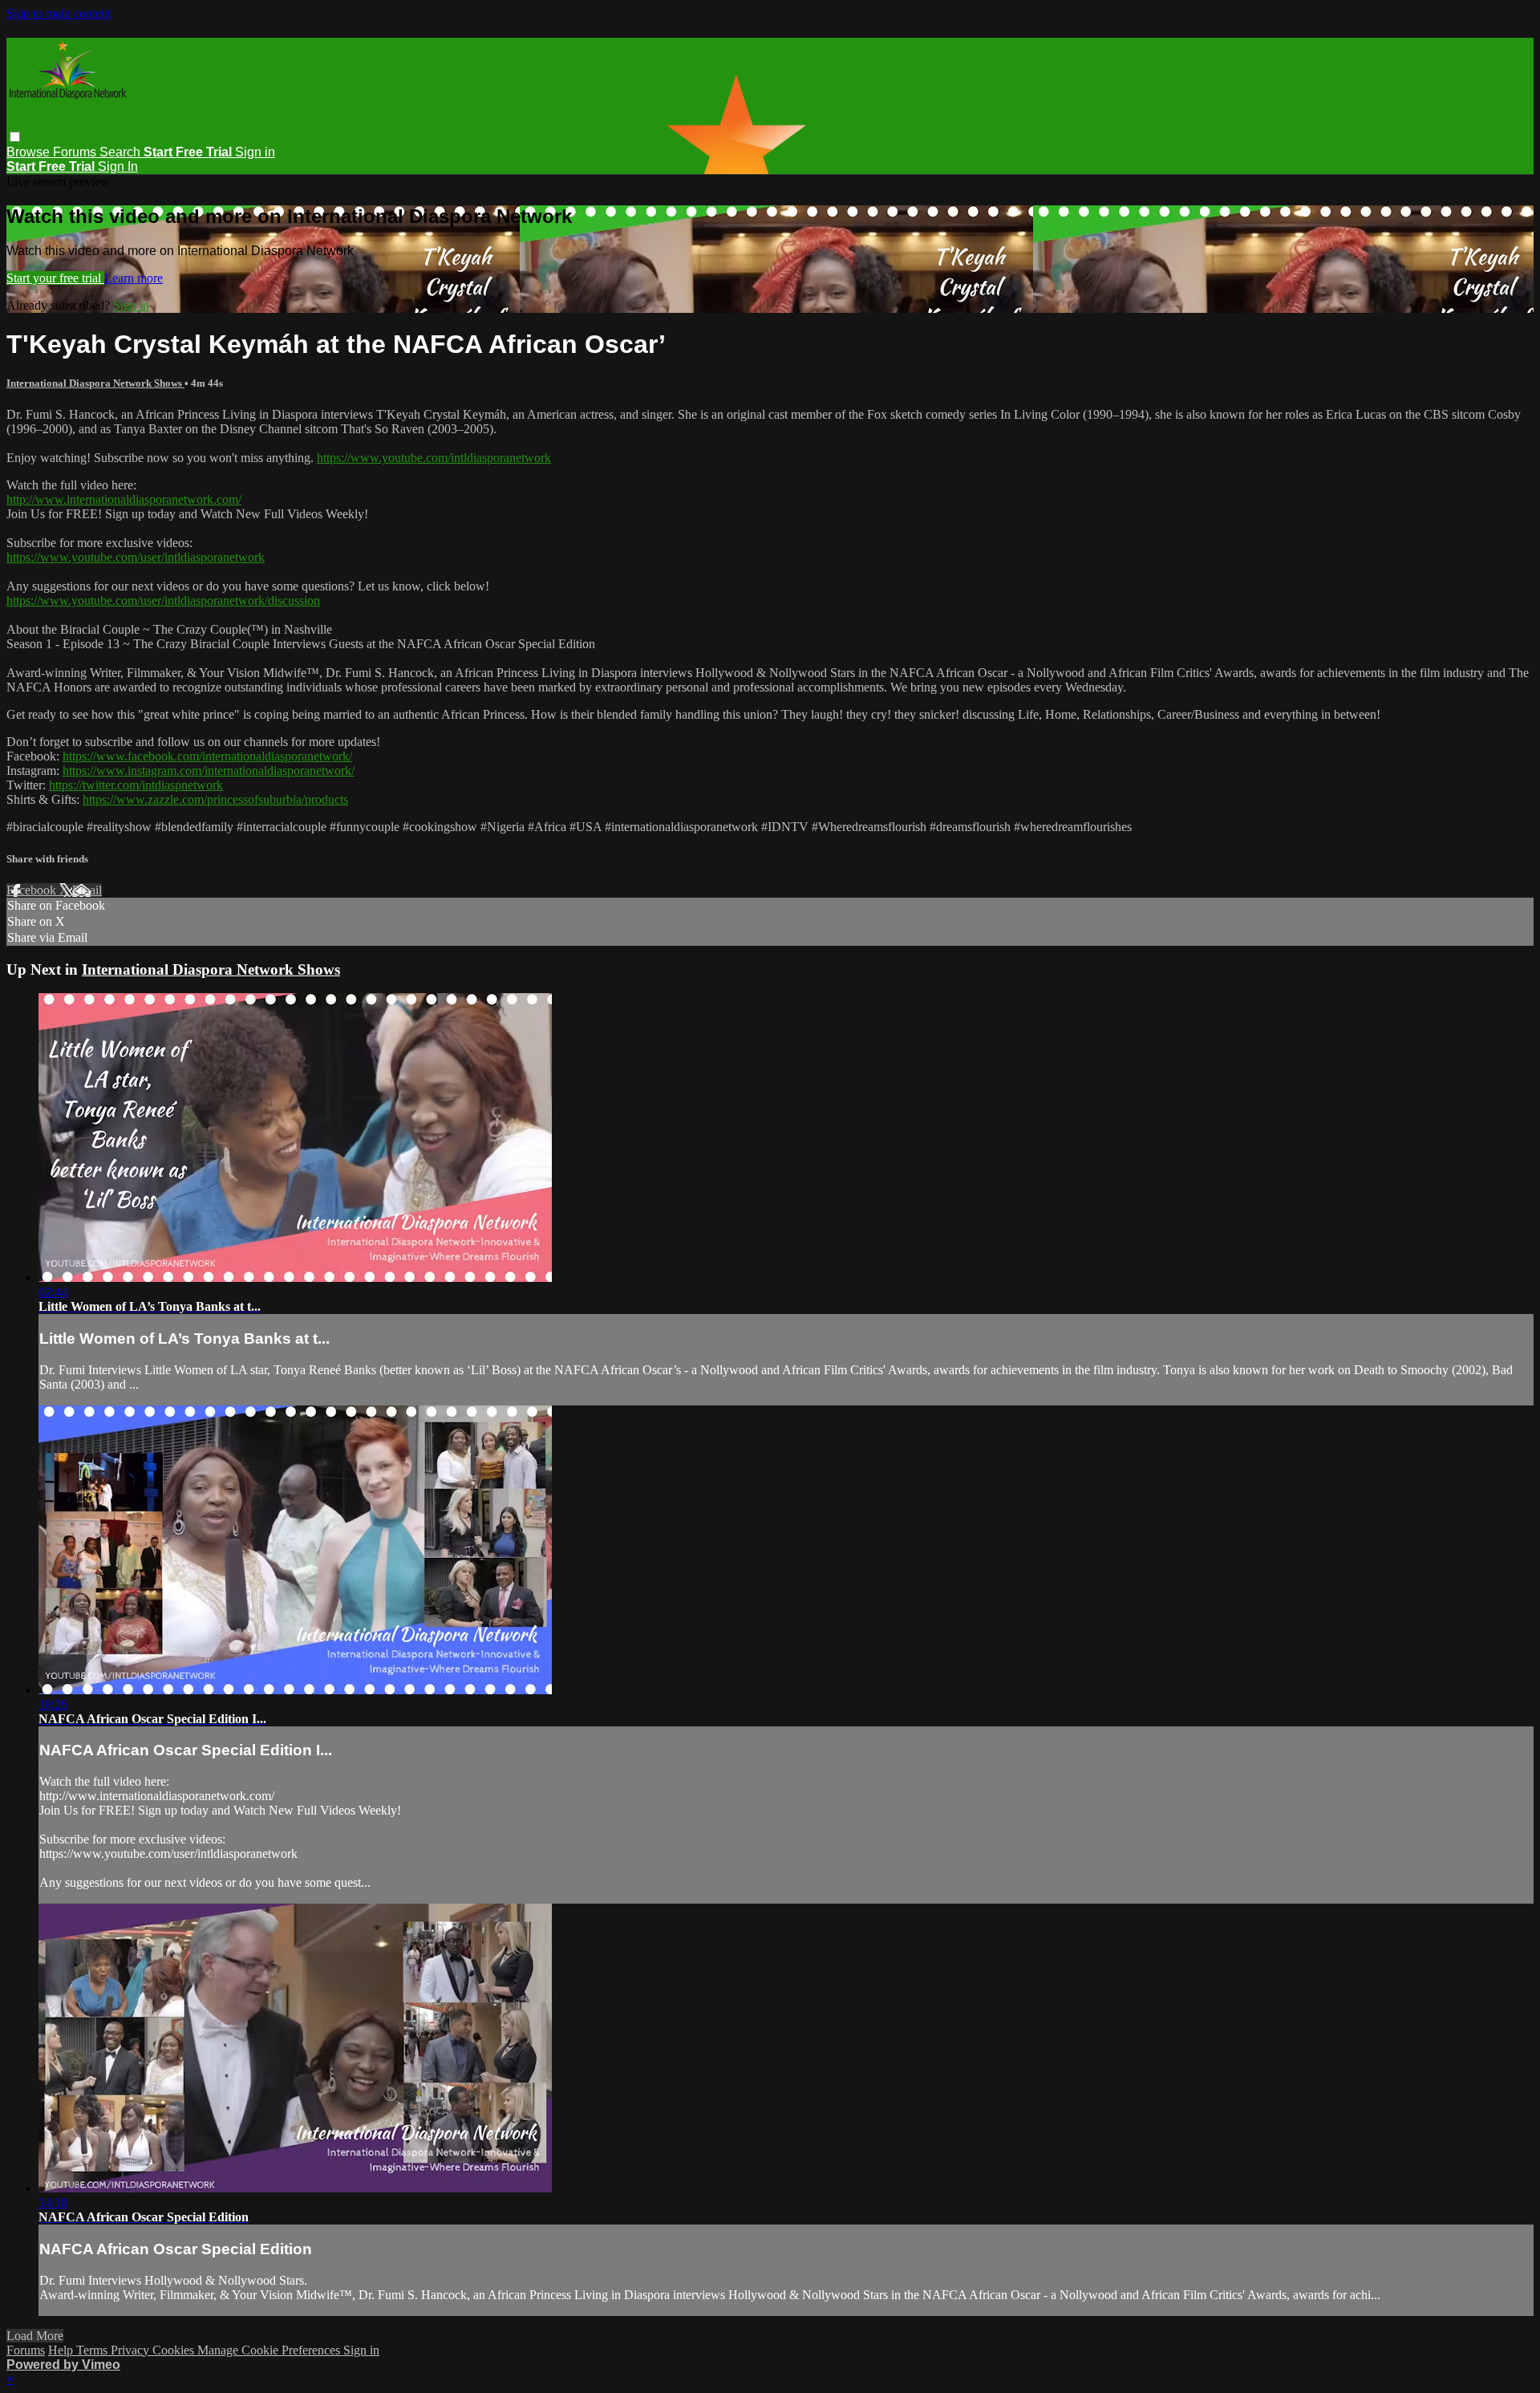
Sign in (255, 152)
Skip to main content (59, 13)
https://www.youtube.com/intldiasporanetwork (434, 458)
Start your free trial (55, 278)
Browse (30, 152)
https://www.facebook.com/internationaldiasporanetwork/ (207, 756)
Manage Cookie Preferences (270, 2350)
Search (122, 152)
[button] (15, 137)
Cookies (175, 2350)
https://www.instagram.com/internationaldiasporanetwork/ (209, 771)
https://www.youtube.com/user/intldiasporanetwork (136, 557)
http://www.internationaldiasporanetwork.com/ (124, 499)
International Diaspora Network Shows (95, 383)
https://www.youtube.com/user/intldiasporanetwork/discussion (163, 600)
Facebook (33, 890)
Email (87, 890)
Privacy (132, 2350)
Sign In (118, 166)
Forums (76, 152)
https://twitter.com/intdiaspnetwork (136, 785)
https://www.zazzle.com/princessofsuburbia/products (215, 799)
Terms (93, 2350)
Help (62, 2350)
